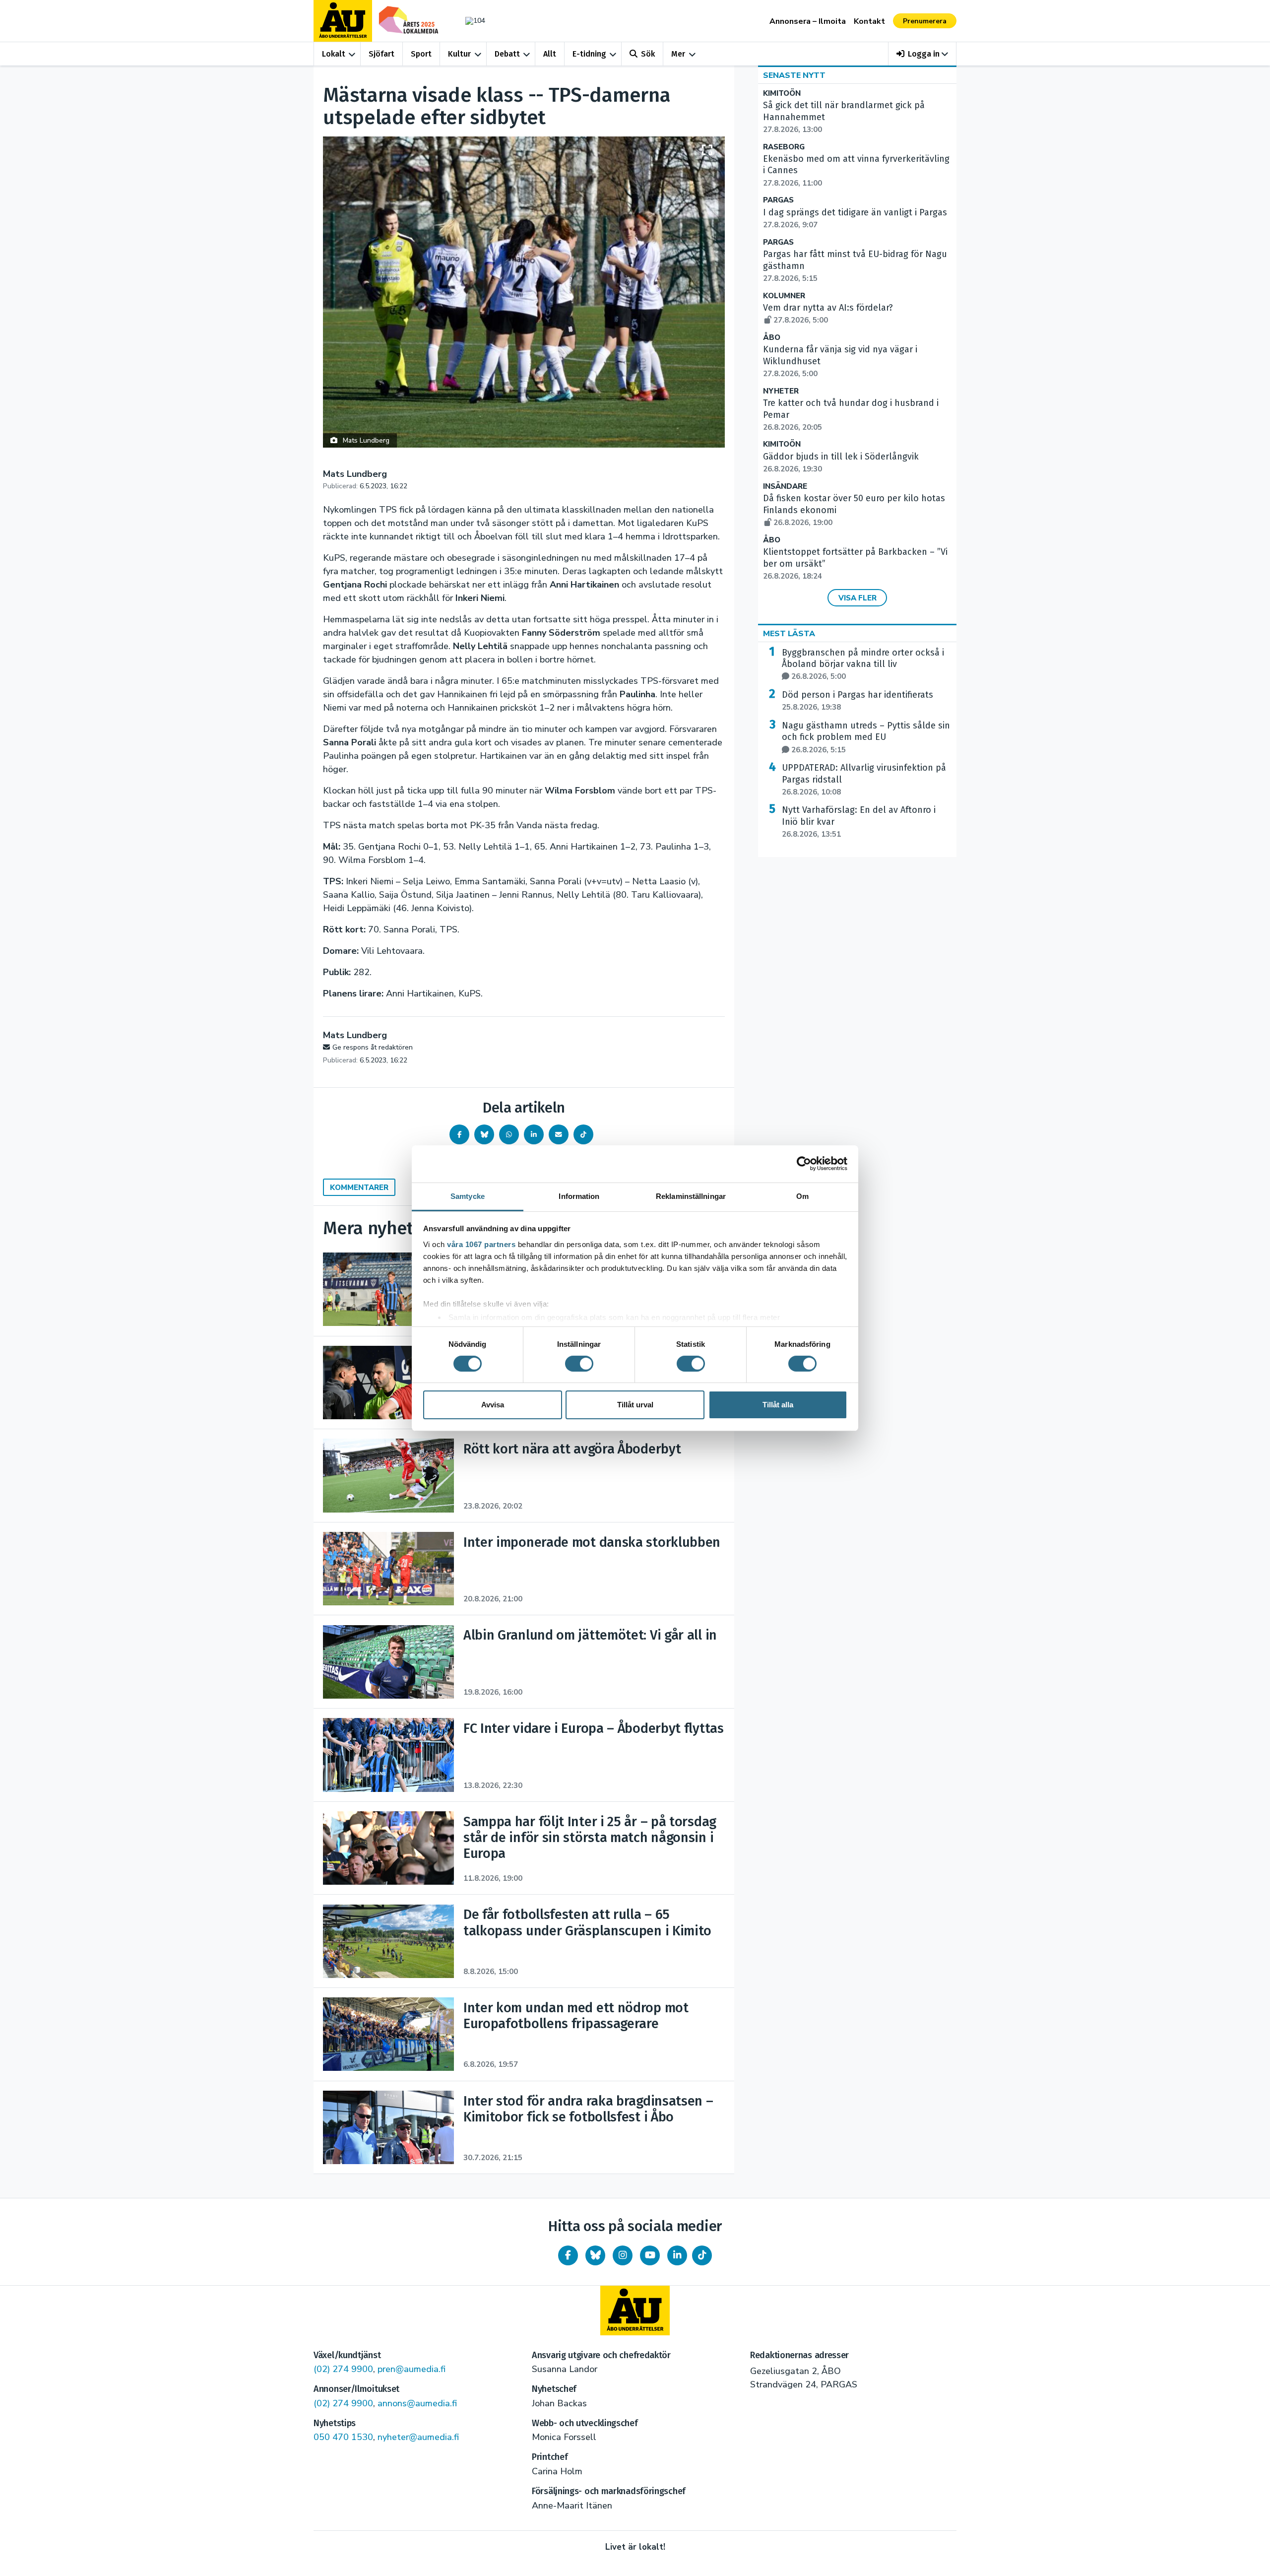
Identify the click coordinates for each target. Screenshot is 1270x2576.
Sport (421, 54)
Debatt (507, 54)
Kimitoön (782, 94)
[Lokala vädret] (470, 21)
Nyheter (781, 391)
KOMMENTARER (359, 1188)
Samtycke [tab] (468, 1196)
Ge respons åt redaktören (373, 1047)
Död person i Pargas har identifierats (857, 701)
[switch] (579, 1364)
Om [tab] (802, 1196)
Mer (678, 54)
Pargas (778, 200)
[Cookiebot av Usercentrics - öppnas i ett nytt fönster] (804, 1164)
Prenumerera (925, 21)
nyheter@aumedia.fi (418, 2437)
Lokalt (334, 54)
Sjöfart (381, 54)
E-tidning (589, 54)
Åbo (772, 338)
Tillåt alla (778, 1405)
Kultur (459, 54)
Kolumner (784, 296)
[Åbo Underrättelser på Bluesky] (595, 2255)
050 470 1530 (343, 2437)
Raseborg (784, 147)
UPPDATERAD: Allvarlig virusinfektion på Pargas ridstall (864, 780)
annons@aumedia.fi (417, 2403)
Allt (550, 54)
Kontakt (869, 21)
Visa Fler (857, 598)
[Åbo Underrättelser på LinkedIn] (677, 2255)
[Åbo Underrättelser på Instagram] (623, 2255)
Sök (648, 54)
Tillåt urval (635, 1405)
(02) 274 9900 (343, 2369)
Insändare (785, 487)
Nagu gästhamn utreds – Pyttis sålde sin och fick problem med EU (866, 737)
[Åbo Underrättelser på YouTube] (650, 2255)
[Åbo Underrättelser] (635, 2311)
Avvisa (493, 1405)
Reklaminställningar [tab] (691, 1196)
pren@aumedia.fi (412, 2369)
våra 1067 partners (481, 1244)
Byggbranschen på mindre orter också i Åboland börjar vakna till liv (863, 664)
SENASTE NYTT (794, 75)
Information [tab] (579, 1196)
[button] (922, 54)
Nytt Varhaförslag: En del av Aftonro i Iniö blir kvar (859, 822)
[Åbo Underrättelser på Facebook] (568, 2255)
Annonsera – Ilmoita (808, 21)
